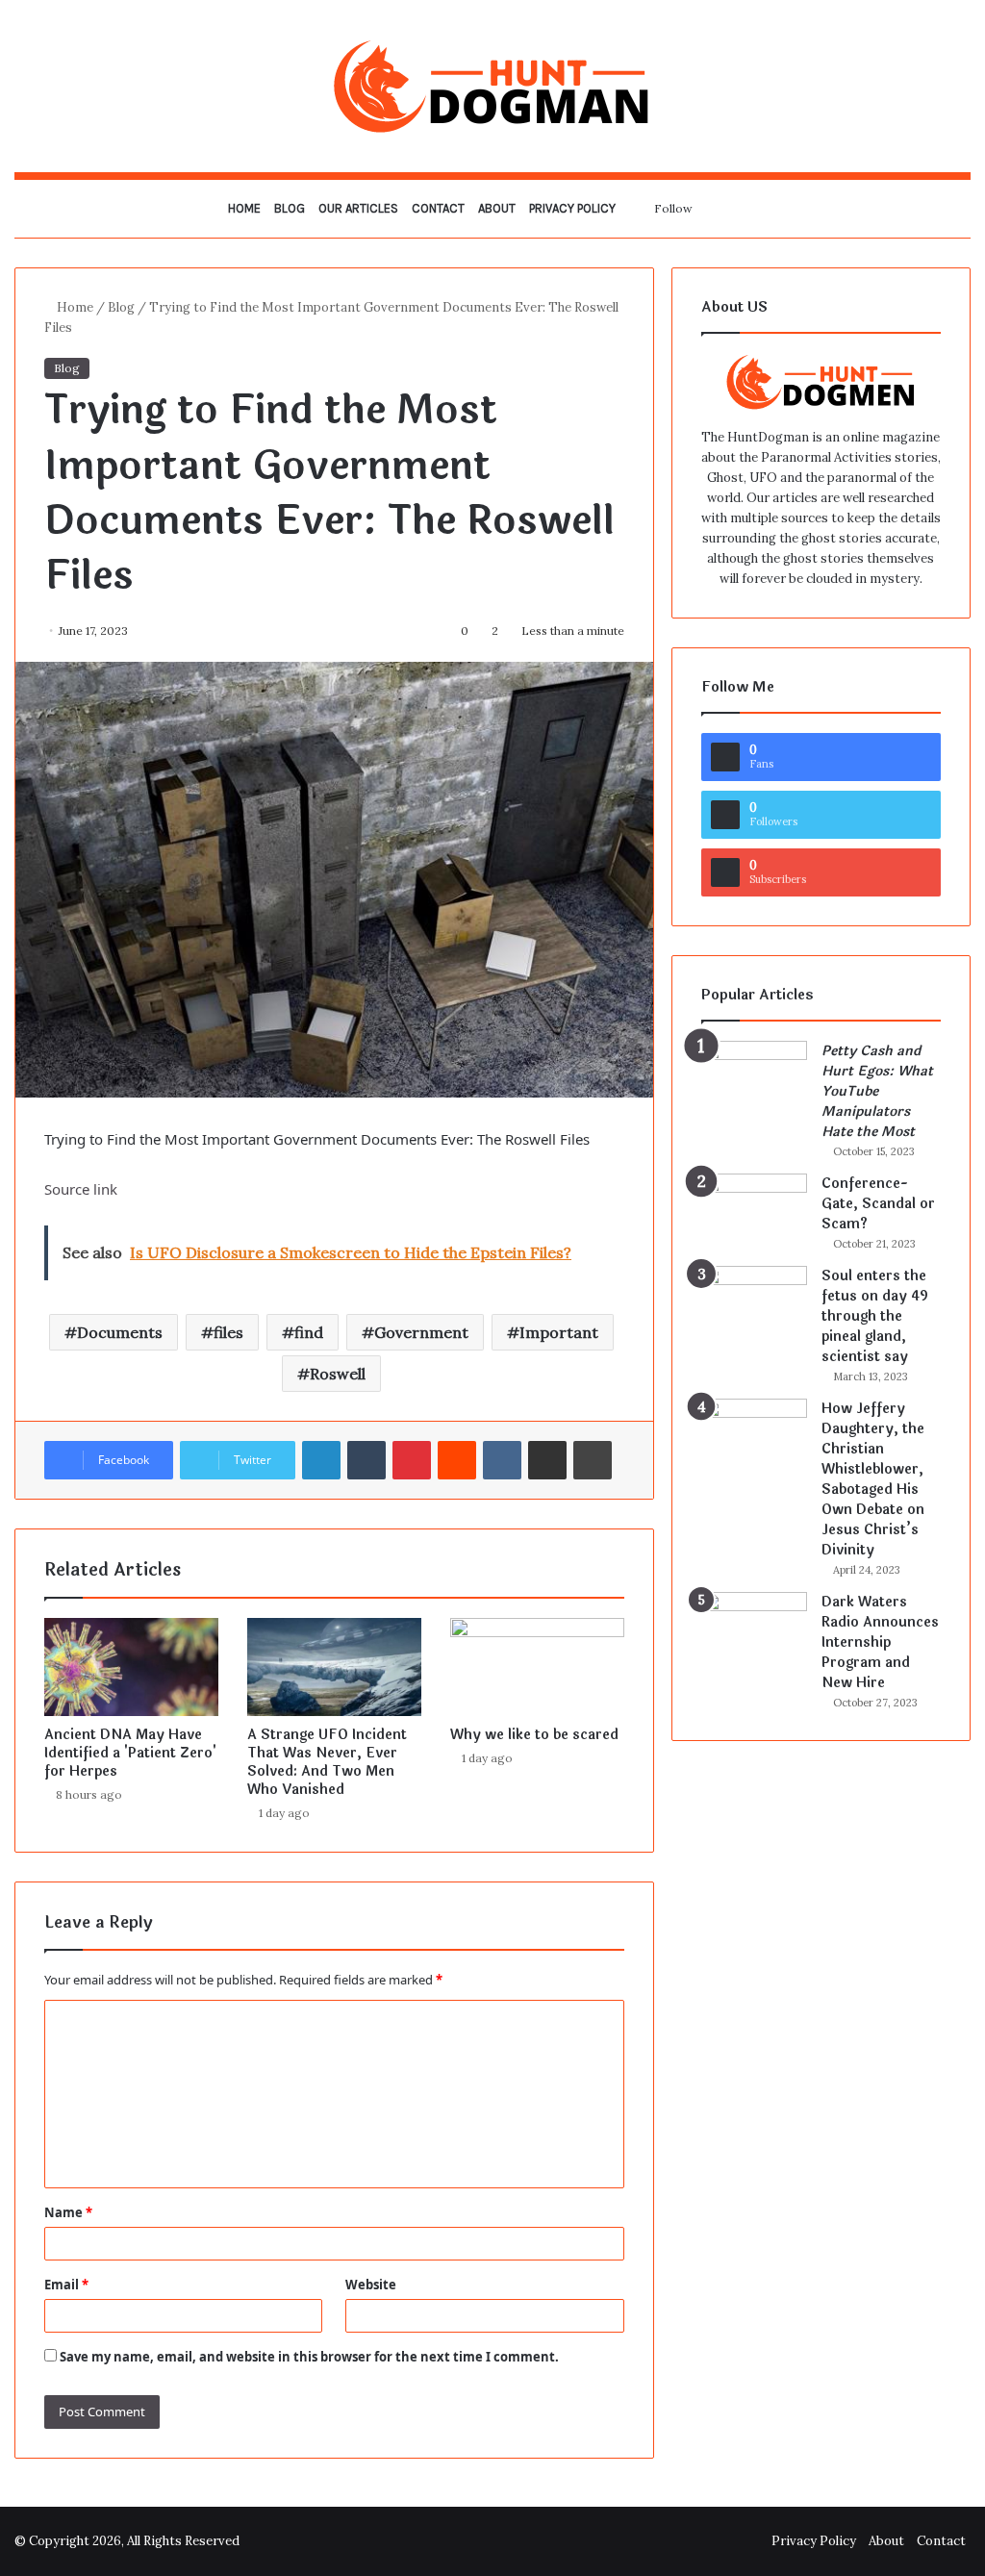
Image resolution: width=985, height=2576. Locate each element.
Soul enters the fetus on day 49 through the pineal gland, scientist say (875, 1316)
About (497, 208)
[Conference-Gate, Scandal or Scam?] (754, 1210)
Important (559, 1332)
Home (244, 208)
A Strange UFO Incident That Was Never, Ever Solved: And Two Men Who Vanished (327, 1762)
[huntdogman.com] (492, 86)
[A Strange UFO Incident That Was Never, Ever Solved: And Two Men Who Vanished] (334, 1667)
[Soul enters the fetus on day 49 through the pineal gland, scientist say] (754, 1302)
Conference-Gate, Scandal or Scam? (878, 1204)
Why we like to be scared (534, 1735)
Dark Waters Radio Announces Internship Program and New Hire (880, 1642)
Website (371, 2285)
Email (66, 2285)
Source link (81, 1189)
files (228, 1332)
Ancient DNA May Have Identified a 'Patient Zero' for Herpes (130, 1753)
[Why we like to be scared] (537, 1667)
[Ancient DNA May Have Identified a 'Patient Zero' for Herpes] (131, 1667)
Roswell (338, 1374)
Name (68, 2212)
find (309, 1332)
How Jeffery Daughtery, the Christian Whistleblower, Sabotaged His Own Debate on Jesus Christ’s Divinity (873, 1479)
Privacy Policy (572, 208)
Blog (290, 208)
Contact (438, 208)
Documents (120, 1332)
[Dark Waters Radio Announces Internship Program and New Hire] (754, 1628)
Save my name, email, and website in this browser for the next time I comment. (309, 2357)
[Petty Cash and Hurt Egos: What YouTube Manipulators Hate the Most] (754, 1077)
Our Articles (358, 208)
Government (421, 1332)
